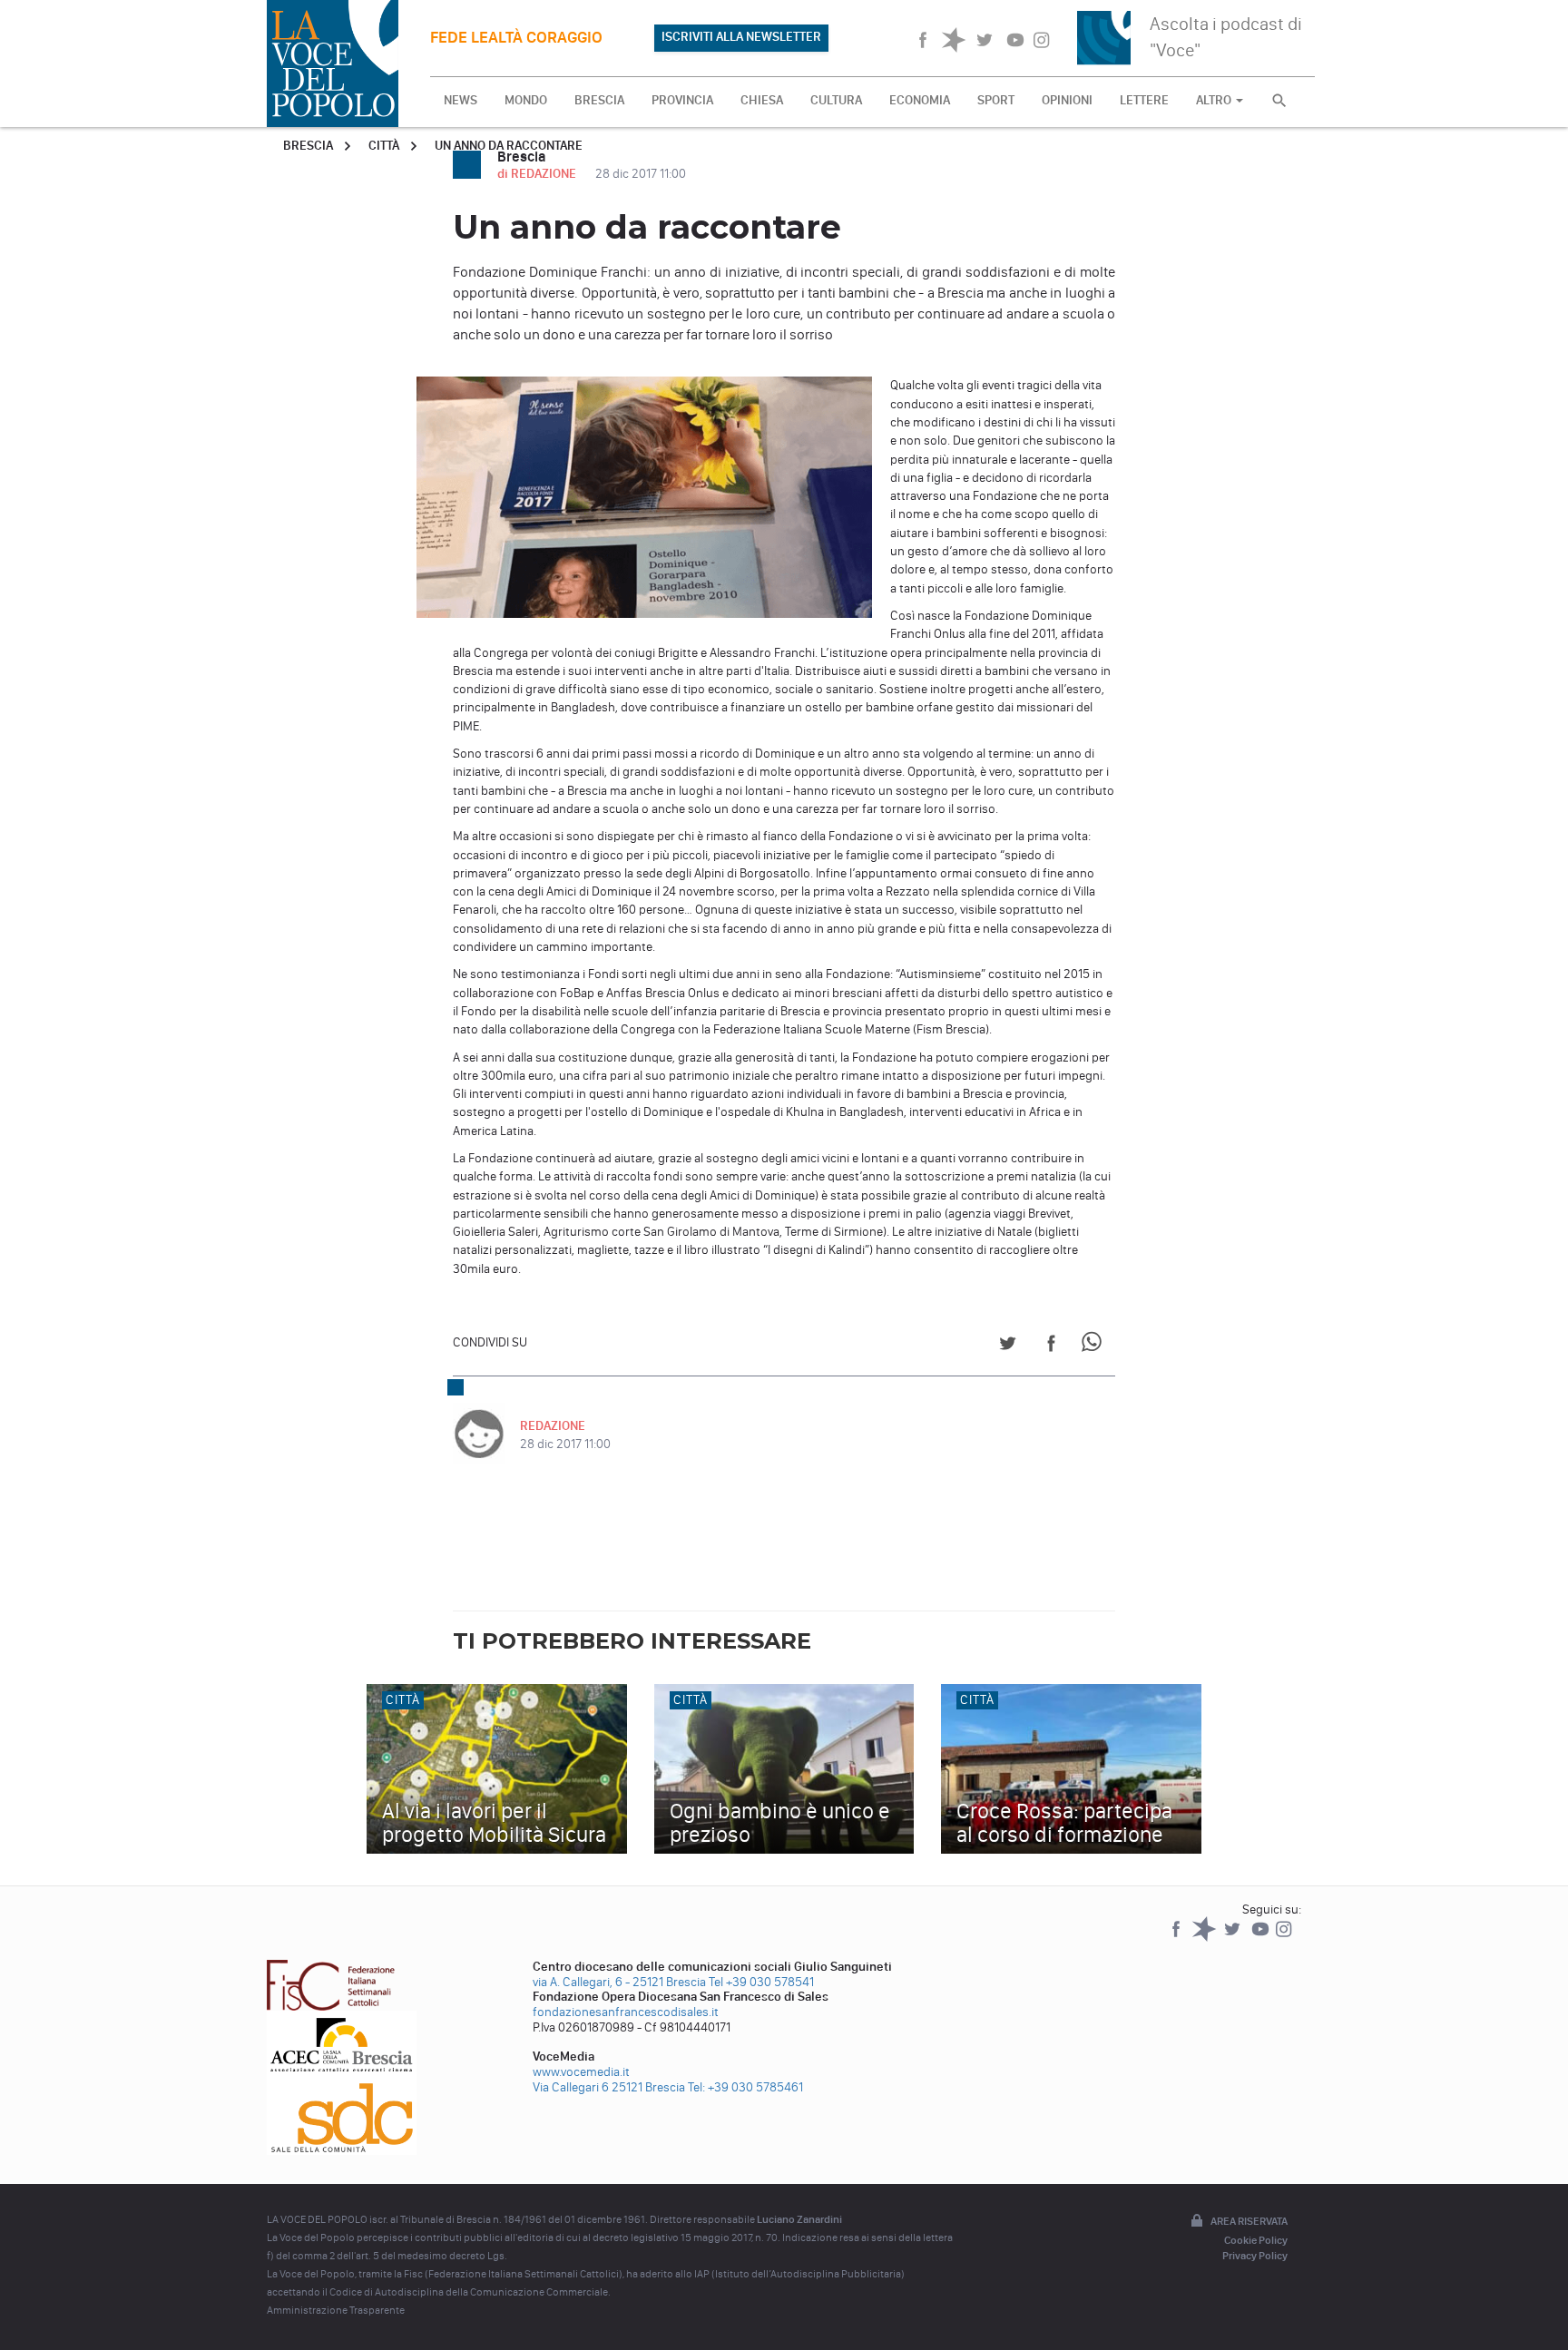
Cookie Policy (1256, 2240)
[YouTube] (1262, 1938)
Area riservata (1249, 2221)
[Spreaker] (1205, 1938)
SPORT (996, 100)
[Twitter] (1234, 1938)
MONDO (526, 100)
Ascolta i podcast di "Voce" (1226, 37)
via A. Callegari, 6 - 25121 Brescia (619, 1982)
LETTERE (1144, 100)
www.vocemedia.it (581, 2072)
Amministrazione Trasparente (336, 2310)
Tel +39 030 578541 (761, 1982)
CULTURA (836, 100)
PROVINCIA (682, 100)
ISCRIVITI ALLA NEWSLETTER (741, 37)
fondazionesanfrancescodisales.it (626, 2012)
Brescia (308, 146)
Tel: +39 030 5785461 (745, 2087)
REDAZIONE (553, 1426)
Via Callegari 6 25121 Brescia (609, 2087)
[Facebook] (1177, 1938)
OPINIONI (1067, 100)
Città (384, 146)
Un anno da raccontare (509, 146)
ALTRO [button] (1215, 100)
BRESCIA (599, 100)
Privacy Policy (1255, 2256)
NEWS (461, 100)
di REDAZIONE (538, 174)
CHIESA (762, 100)
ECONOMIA (920, 100)
